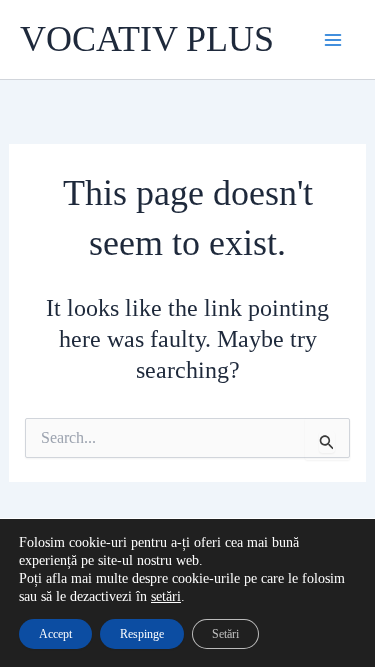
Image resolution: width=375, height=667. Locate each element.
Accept (55, 634)
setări (166, 596)
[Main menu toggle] (333, 40)
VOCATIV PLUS (147, 39)
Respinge (142, 634)
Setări (225, 634)
